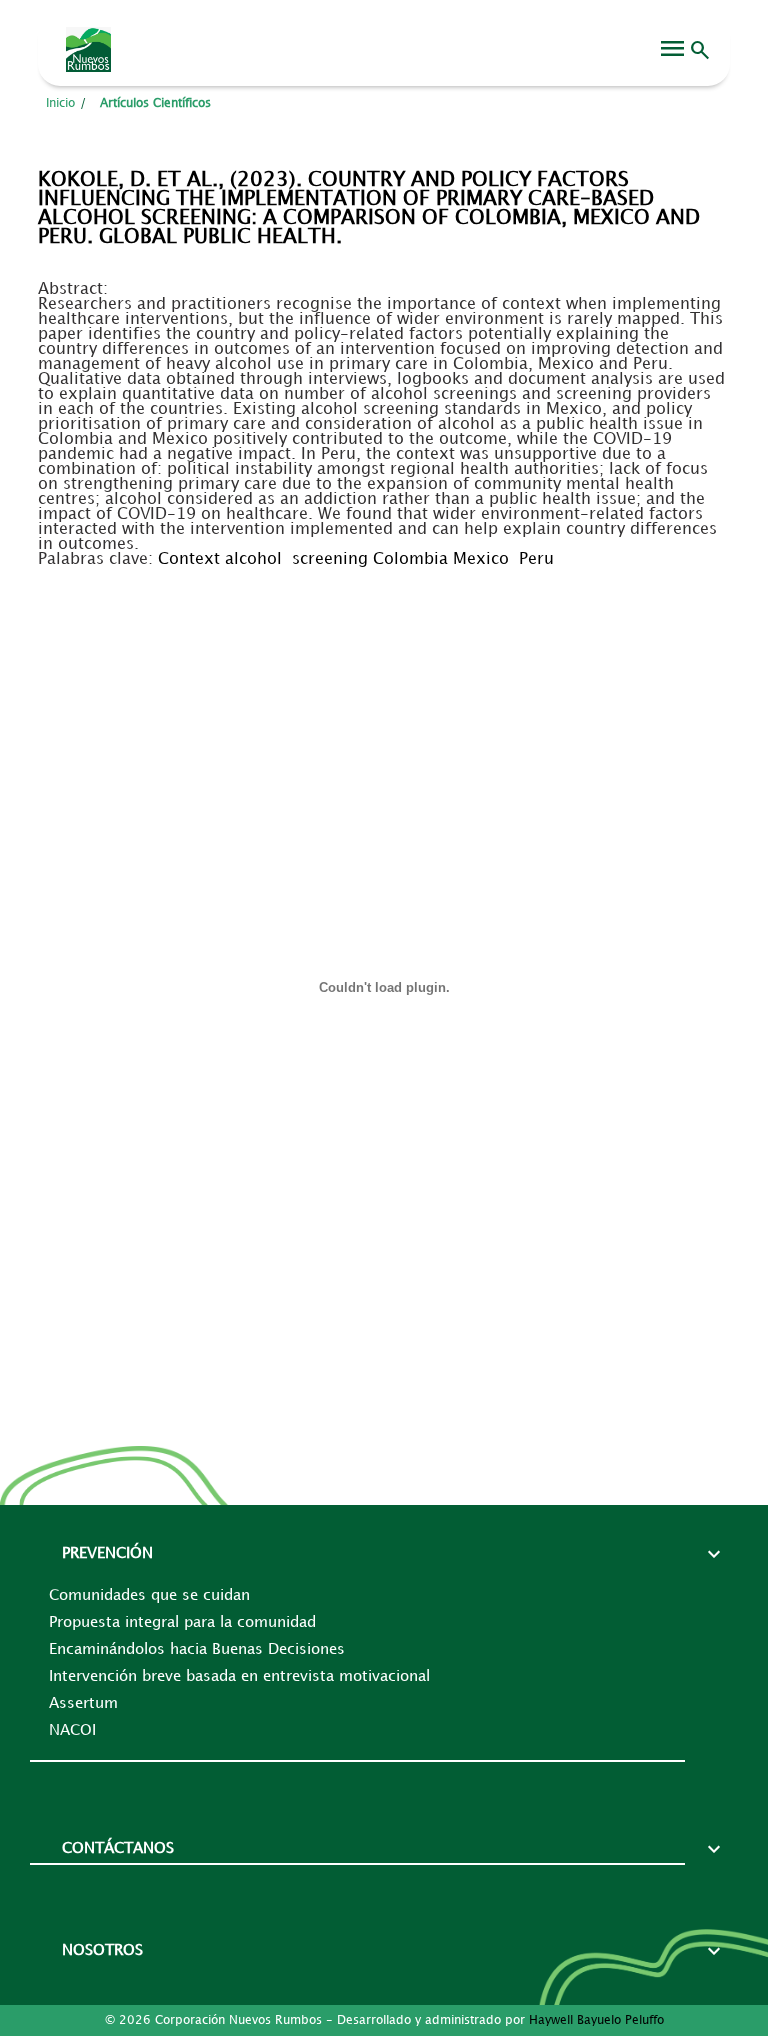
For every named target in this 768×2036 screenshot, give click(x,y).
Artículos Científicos (155, 103)
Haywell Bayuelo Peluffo (596, 2020)
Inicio (60, 103)
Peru (536, 559)
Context (189, 559)
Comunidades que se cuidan (149, 1596)
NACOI (72, 1731)
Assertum (83, 1704)
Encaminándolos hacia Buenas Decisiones (197, 1650)
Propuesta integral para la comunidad (182, 1623)
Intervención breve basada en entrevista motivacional (239, 1677)
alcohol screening (299, 559)
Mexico (481, 559)
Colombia (410, 559)
